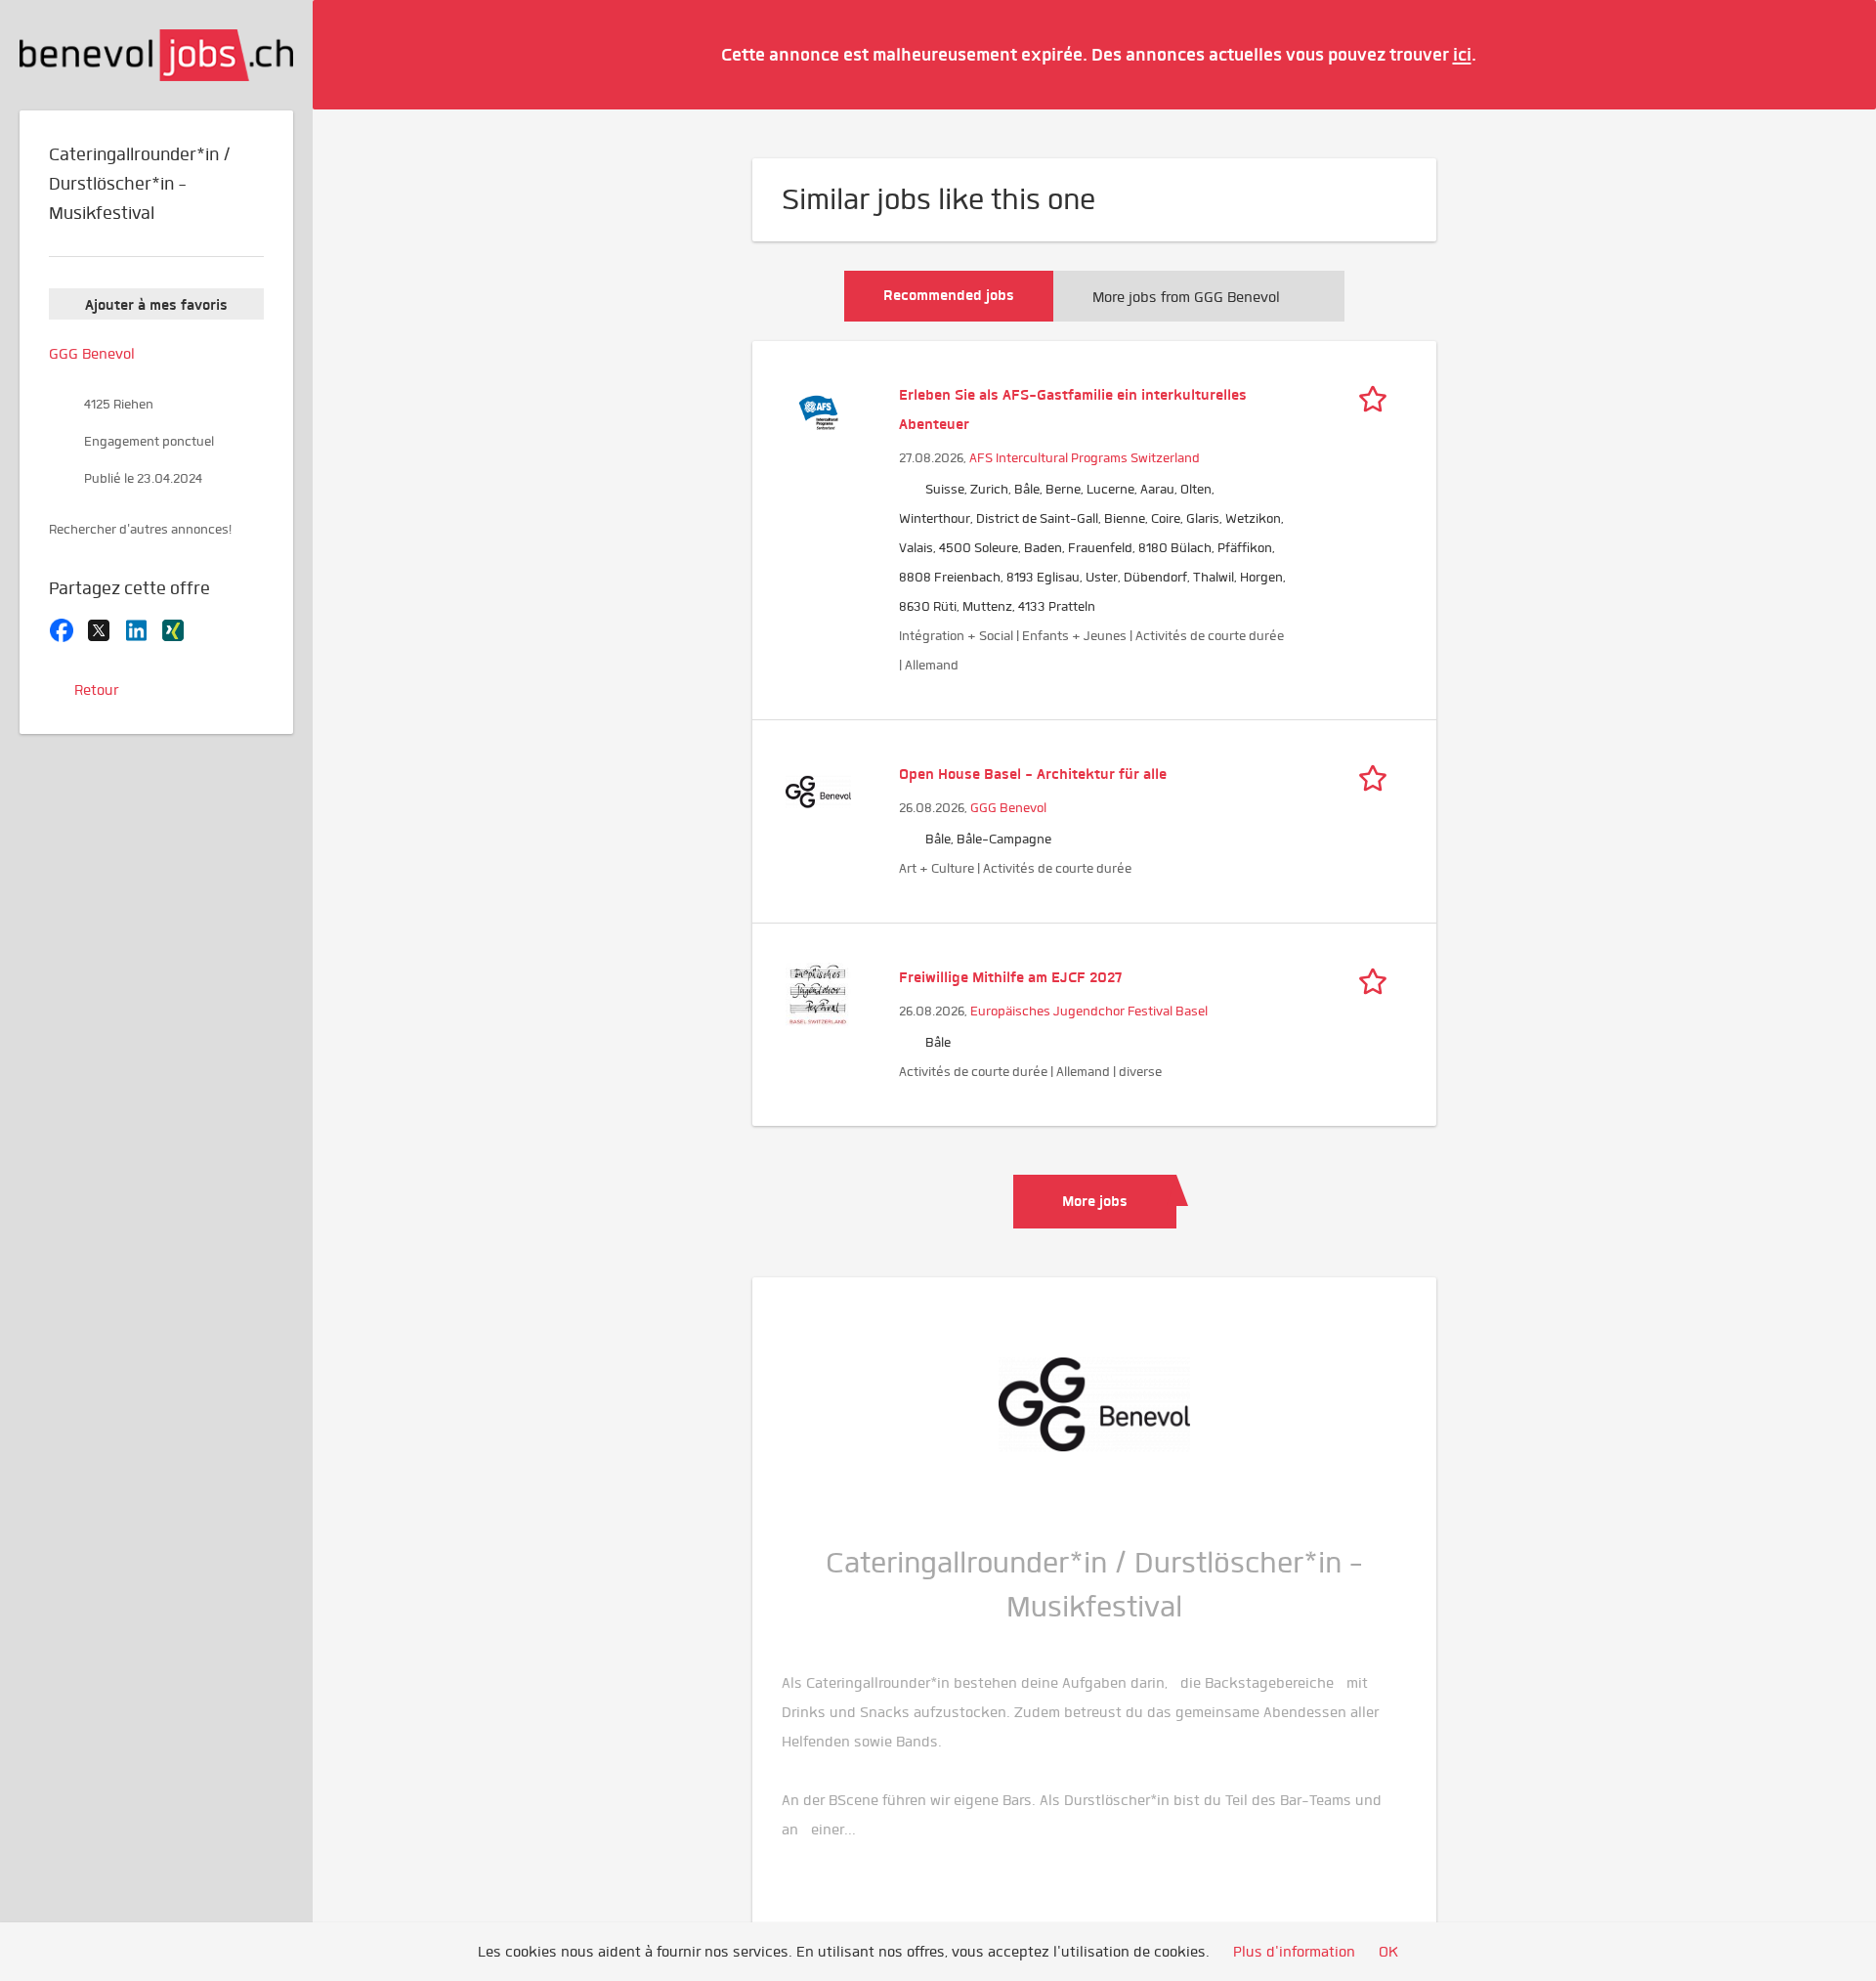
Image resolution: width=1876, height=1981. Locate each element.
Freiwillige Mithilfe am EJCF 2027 (1010, 977)
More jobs (1095, 1201)
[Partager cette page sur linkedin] (136, 628)
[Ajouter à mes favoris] (1378, 395)
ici (1462, 54)
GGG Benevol (1008, 808)
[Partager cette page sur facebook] (62, 628)
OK (1388, 1952)
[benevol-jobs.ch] (156, 55)
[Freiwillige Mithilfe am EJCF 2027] (818, 993)
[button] (1832, 54)
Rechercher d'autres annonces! (140, 529)
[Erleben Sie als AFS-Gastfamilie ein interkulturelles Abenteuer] (818, 410)
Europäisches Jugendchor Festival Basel (1089, 1011)
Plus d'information (1294, 1952)
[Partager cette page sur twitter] (99, 628)
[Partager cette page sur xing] (173, 628)
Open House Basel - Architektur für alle (1033, 774)
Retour (96, 690)
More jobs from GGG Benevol (1186, 297)
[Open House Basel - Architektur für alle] (818, 790)
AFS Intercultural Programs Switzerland (1085, 458)
